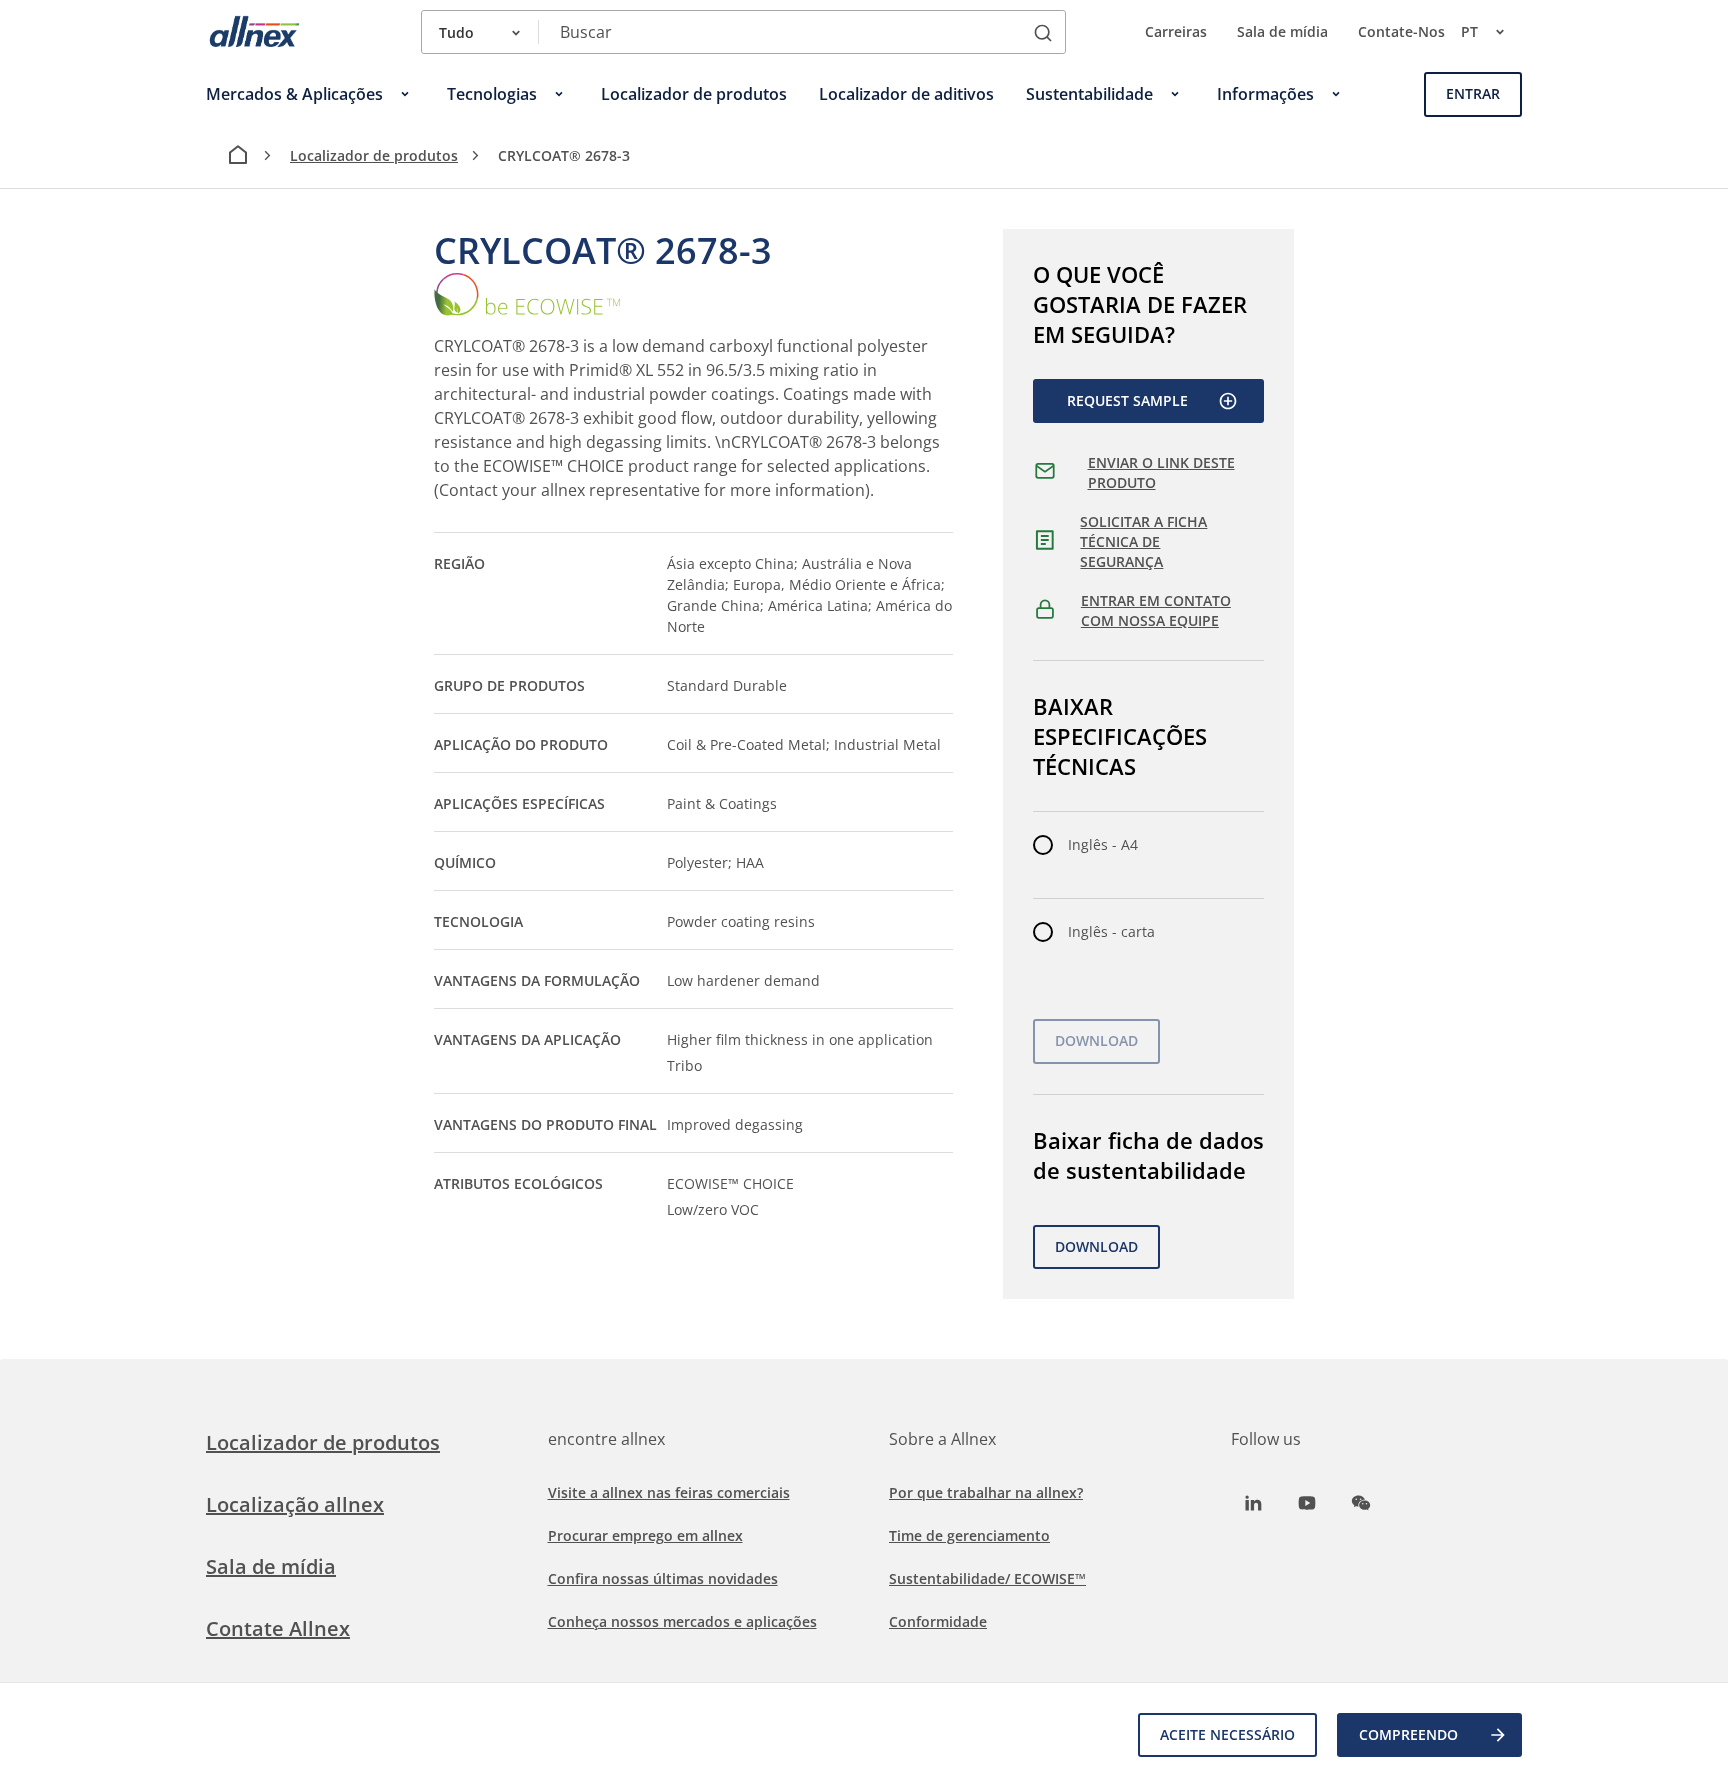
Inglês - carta (1111, 931)
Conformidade (938, 1621)
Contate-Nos (1401, 31)
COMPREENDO (1408, 1734)
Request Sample (1127, 400)
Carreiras (1176, 31)
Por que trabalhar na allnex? (986, 1492)
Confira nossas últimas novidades (663, 1578)
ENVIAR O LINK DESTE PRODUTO (1161, 472)
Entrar (1473, 93)
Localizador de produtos (374, 155)
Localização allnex (295, 1504)
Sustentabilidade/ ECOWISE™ (987, 1578)
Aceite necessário (1227, 1734)
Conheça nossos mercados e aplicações (682, 1621)
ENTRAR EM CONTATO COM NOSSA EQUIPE (1156, 610)
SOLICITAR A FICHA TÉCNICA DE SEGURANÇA (1143, 541)
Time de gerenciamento (969, 1535)
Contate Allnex (278, 1628)
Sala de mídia (1282, 31)
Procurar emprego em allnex (645, 1535)
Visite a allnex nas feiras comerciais (669, 1492)
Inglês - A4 (1103, 844)
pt (1469, 31)
